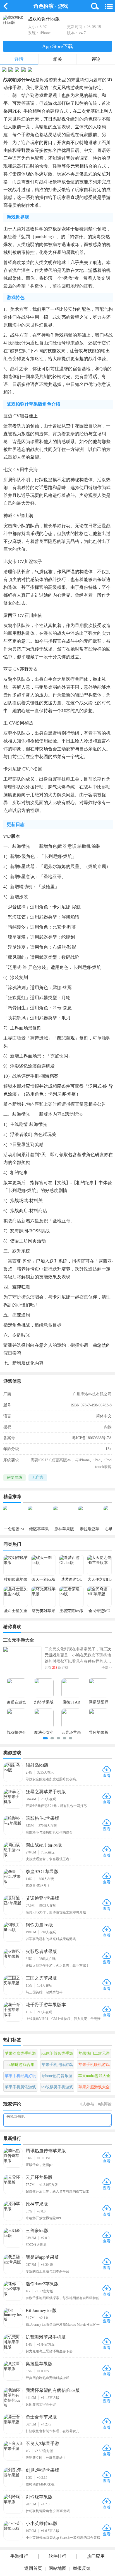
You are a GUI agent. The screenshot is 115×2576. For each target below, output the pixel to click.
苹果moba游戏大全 (94, 2076)
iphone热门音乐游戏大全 (57, 2077)
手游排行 (19, 2556)
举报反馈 (82, 2568)
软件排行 (57, 2556)
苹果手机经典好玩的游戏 (20, 2077)
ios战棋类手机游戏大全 (57, 2088)
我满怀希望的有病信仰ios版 (53, 2390)
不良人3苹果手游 (42, 2444)
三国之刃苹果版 (41, 1978)
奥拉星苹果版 (39, 2364)
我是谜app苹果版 (42, 2257)
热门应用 (96, 2556)
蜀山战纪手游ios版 (44, 1845)
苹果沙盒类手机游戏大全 (20, 2055)
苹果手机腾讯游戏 (20, 2087)
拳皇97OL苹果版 (42, 1872)
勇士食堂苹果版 (41, 2417)
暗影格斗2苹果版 (42, 1818)
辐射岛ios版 (37, 1765)
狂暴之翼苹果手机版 (46, 1792)
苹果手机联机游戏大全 (94, 2066)
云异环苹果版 (39, 2177)
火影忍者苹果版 (41, 1951)
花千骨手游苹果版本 (46, 2005)
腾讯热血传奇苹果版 (46, 2151)
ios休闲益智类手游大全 (57, 2055)
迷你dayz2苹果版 (42, 2284)
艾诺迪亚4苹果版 (42, 1898)
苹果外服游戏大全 (94, 2087)
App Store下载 (57, 46)
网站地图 (57, 2568)
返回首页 (33, 2568)
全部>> (107, 1668)
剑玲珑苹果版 (39, 2497)
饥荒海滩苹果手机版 (46, 2337)
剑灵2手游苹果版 (42, 2470)
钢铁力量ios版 (39, 1925)
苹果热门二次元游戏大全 (94, 2055)
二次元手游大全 (18, 1640)
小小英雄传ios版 (42, 2523)
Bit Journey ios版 (41, 2310)
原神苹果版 (37, 2204)
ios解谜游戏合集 (20, 2065)
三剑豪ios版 (37, 2231)
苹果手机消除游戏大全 (57, 2066)
